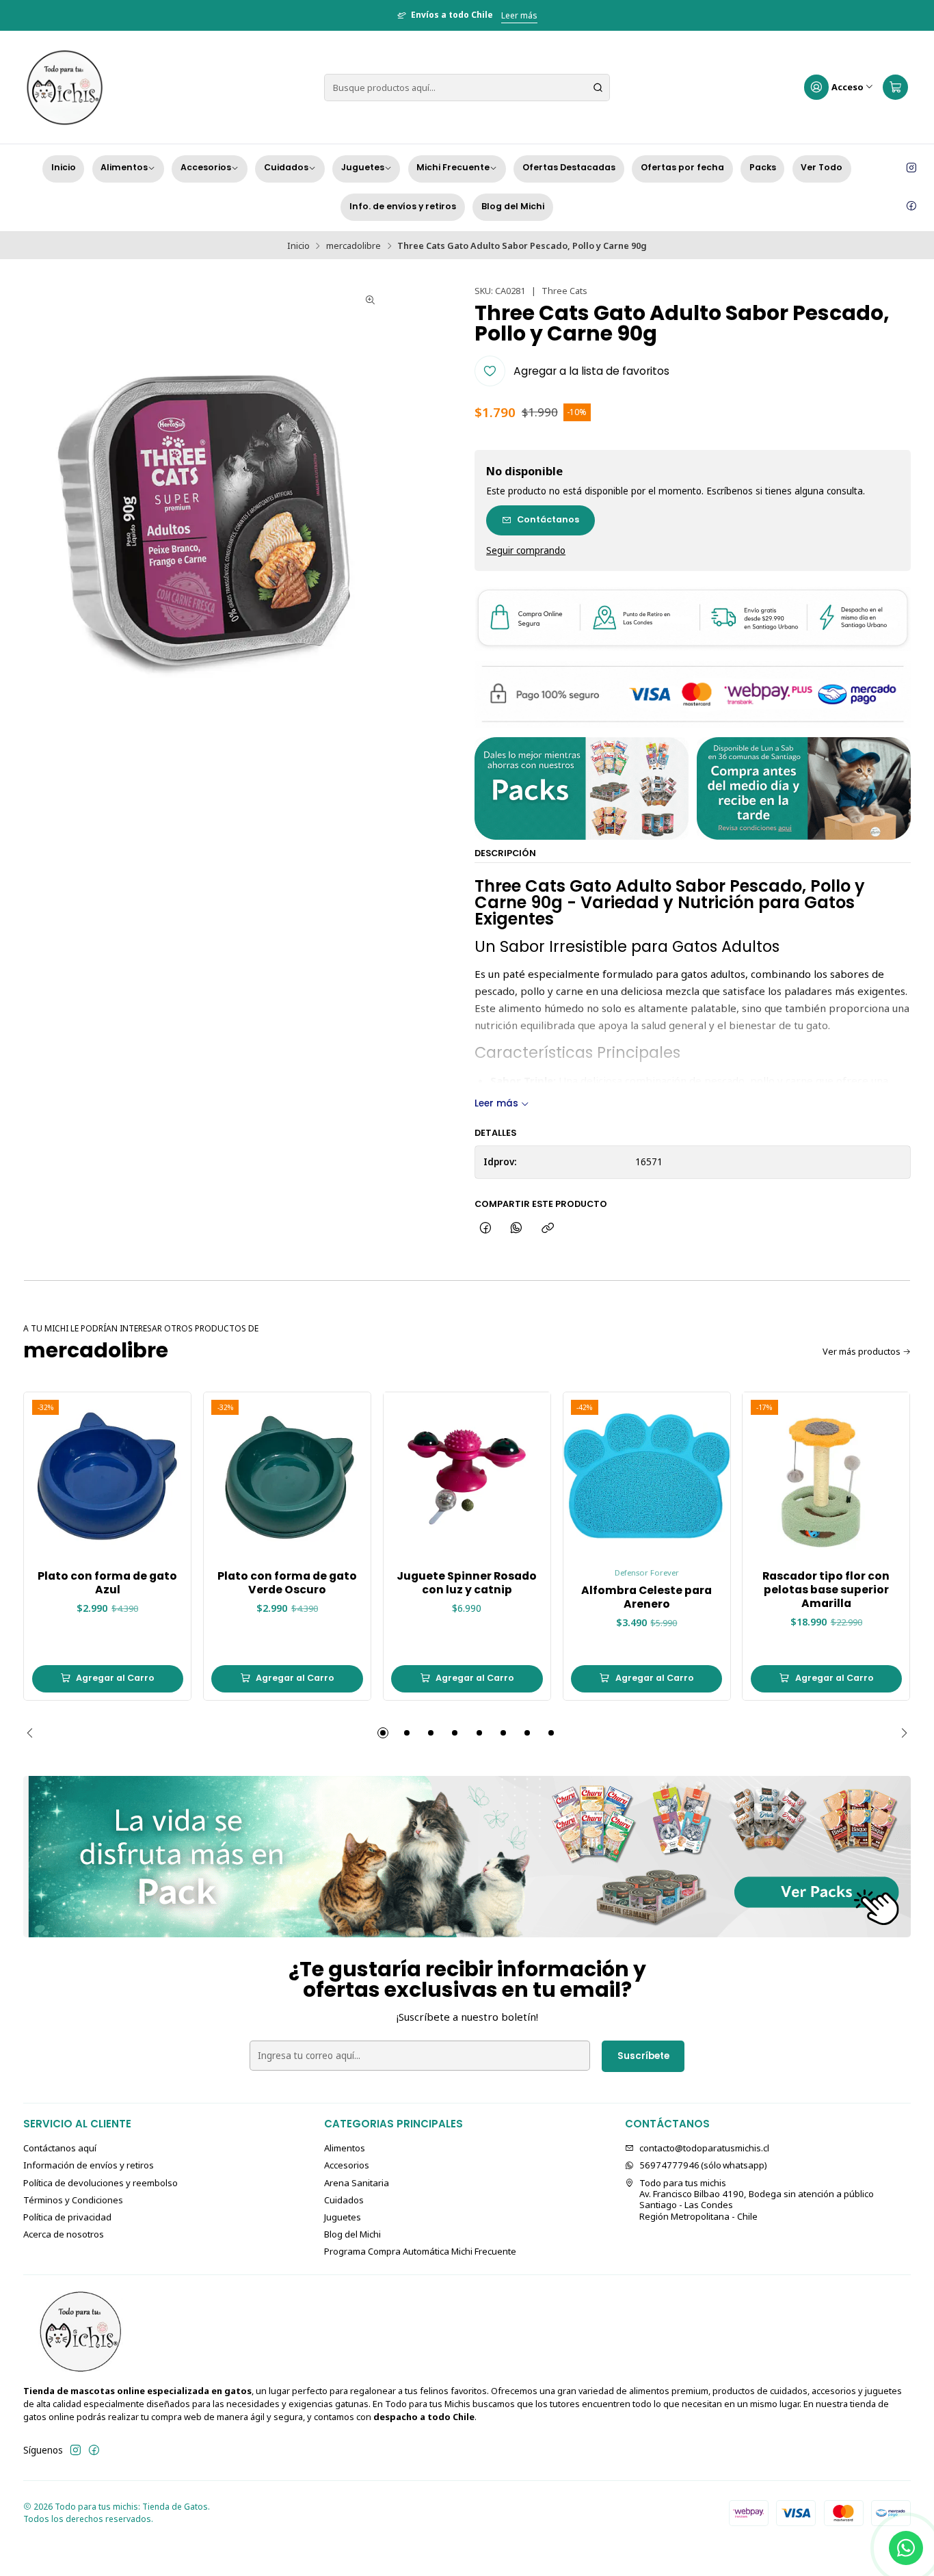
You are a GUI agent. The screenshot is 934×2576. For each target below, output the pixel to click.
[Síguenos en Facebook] (911, 207)
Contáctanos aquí (60, 2148)
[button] (383, 1733)
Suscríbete (643, 2056)
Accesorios (206, 167)
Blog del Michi (513, 206)
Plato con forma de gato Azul (107, 1583)
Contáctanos (548, 519)
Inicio (64, 167)
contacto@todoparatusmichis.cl (704, 2148)
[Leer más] (467, 1857)
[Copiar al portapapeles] (547, 1228)
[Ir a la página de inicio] (64, 88)
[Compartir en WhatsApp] (517, 1228)
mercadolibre (353, 246)
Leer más (519, 15)
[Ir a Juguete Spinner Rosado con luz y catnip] (467, 1476)
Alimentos (124, 167)
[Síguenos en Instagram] (911, 168)
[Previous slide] (34, 1733)
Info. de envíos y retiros (403, 206)
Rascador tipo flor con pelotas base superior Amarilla (826, 1590)
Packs (763, 167)
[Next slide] (900, 1733)
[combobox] (467, 88)
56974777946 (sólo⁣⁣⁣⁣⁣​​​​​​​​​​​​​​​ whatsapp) (703, 2165)
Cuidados (286, 167)
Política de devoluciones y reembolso (101, 2183)
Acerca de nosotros (64, 2234)
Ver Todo (822, 167)
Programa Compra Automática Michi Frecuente (420, 2251)
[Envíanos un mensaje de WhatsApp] (906, 2548)
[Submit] (598, 88)
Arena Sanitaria (357, 2183)
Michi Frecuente (453, 167)
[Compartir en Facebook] (485, 1228)
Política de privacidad (67, 2217)
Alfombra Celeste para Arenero (646, 1597)
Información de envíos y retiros (89, 2165)
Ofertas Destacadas (569, 167)
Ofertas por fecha (682, 167)
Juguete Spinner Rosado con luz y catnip (467, 1583)
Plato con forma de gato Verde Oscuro (287, 1583)
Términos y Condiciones (73, 2200)
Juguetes (363, 167)
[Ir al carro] (895, 88)
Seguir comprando (526, 551)
